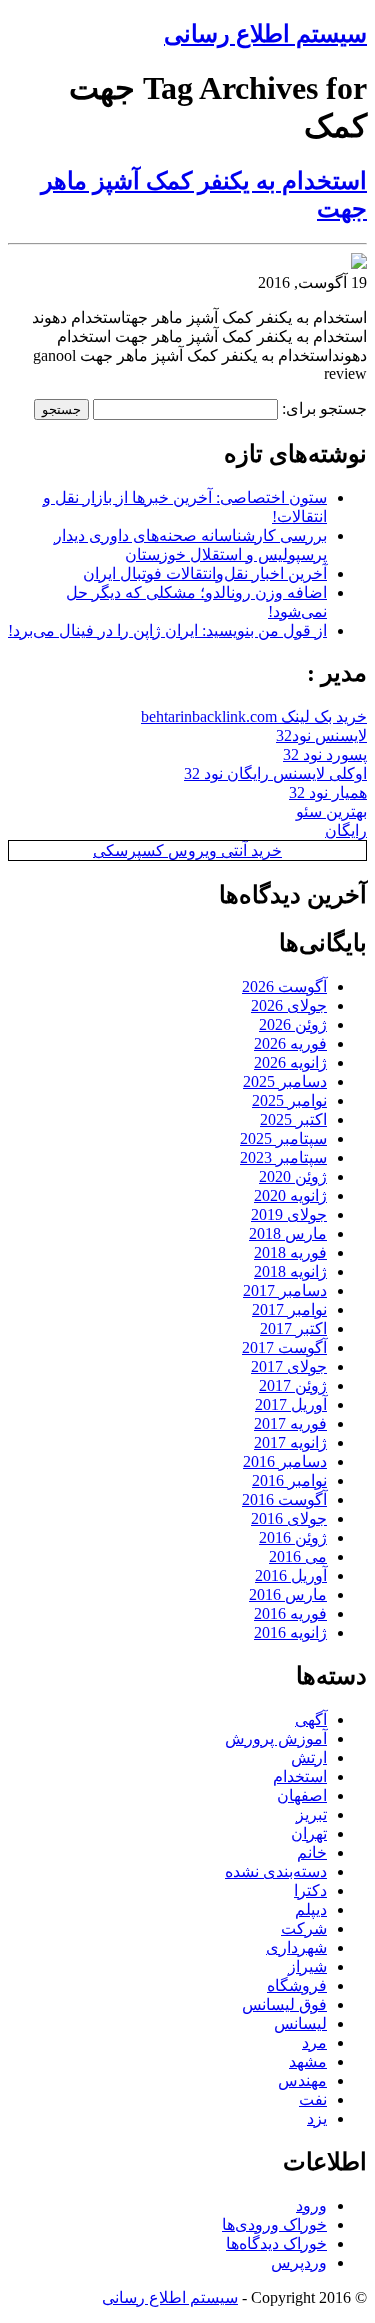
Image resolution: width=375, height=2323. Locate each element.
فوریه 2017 (290, 1423)
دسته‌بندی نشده (276, 1871)
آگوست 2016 (284, 1499)
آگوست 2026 (284, 986)
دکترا (310, 1890)
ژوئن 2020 (293, 1176)
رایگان (346, 830)
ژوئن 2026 (293, 1024)
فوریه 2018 (290, 1252)
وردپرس (299, 2262)
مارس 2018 (288, 1233)
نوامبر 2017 (289, 1309)
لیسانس (300, 2023)
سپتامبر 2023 (283, 1157)
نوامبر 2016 (289, 1480)
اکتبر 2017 (293, 1328)
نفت (313, 2099)
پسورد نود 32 (325, 754)
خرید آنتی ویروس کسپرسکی (187, 850)
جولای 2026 (289, 1005)
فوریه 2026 (290, 1043)
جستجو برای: (324, 408)
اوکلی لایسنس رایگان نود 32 (275, 773)
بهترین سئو (331, 811)
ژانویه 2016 (290, 1632)
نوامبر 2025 (289, 1100)
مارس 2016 (288, 1594)
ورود (311, 2205)
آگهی (311, 1719)
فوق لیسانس (284, 2004)
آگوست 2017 (284, 1347)
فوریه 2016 (290, 1613)
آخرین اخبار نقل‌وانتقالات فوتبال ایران (205, 573)
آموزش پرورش (276, 1738)
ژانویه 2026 (290, 1062)
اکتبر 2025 (293, 1119)
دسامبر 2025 (285, 1081)
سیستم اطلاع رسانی (265, 34)
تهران (309, 1833)
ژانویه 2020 (290, 1195)
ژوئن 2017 (293, 1385)
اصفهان (302, 1795)
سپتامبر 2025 (283, 1138)
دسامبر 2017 (285, 1290)
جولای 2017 (289, 1366)
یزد (317, 2118)
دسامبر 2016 (285, 1461)
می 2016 (298, 1556)
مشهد (308, 2061)
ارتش (309, 1757)
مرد (314, 2042)
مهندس (302, 2080)
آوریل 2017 (291, 1404)
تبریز (311, 1814)
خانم (312, 1852)
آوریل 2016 (291, 1575)
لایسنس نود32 (321, 735)
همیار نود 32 (328, 792)
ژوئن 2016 (293, 1537)
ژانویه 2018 (290, 1271)
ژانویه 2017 (290, 1442)
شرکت (304, 1928)
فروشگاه (297, 1985)
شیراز (307, 1966)
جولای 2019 (289, 1214)
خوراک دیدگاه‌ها (276, 2243)
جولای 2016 (289, 1518)
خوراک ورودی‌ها (274, 2224)
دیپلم (311, 1909)
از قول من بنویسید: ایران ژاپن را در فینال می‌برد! (167, 630)
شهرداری (296, 1947)
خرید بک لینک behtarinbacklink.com (254, 716)
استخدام (300, 1776)
